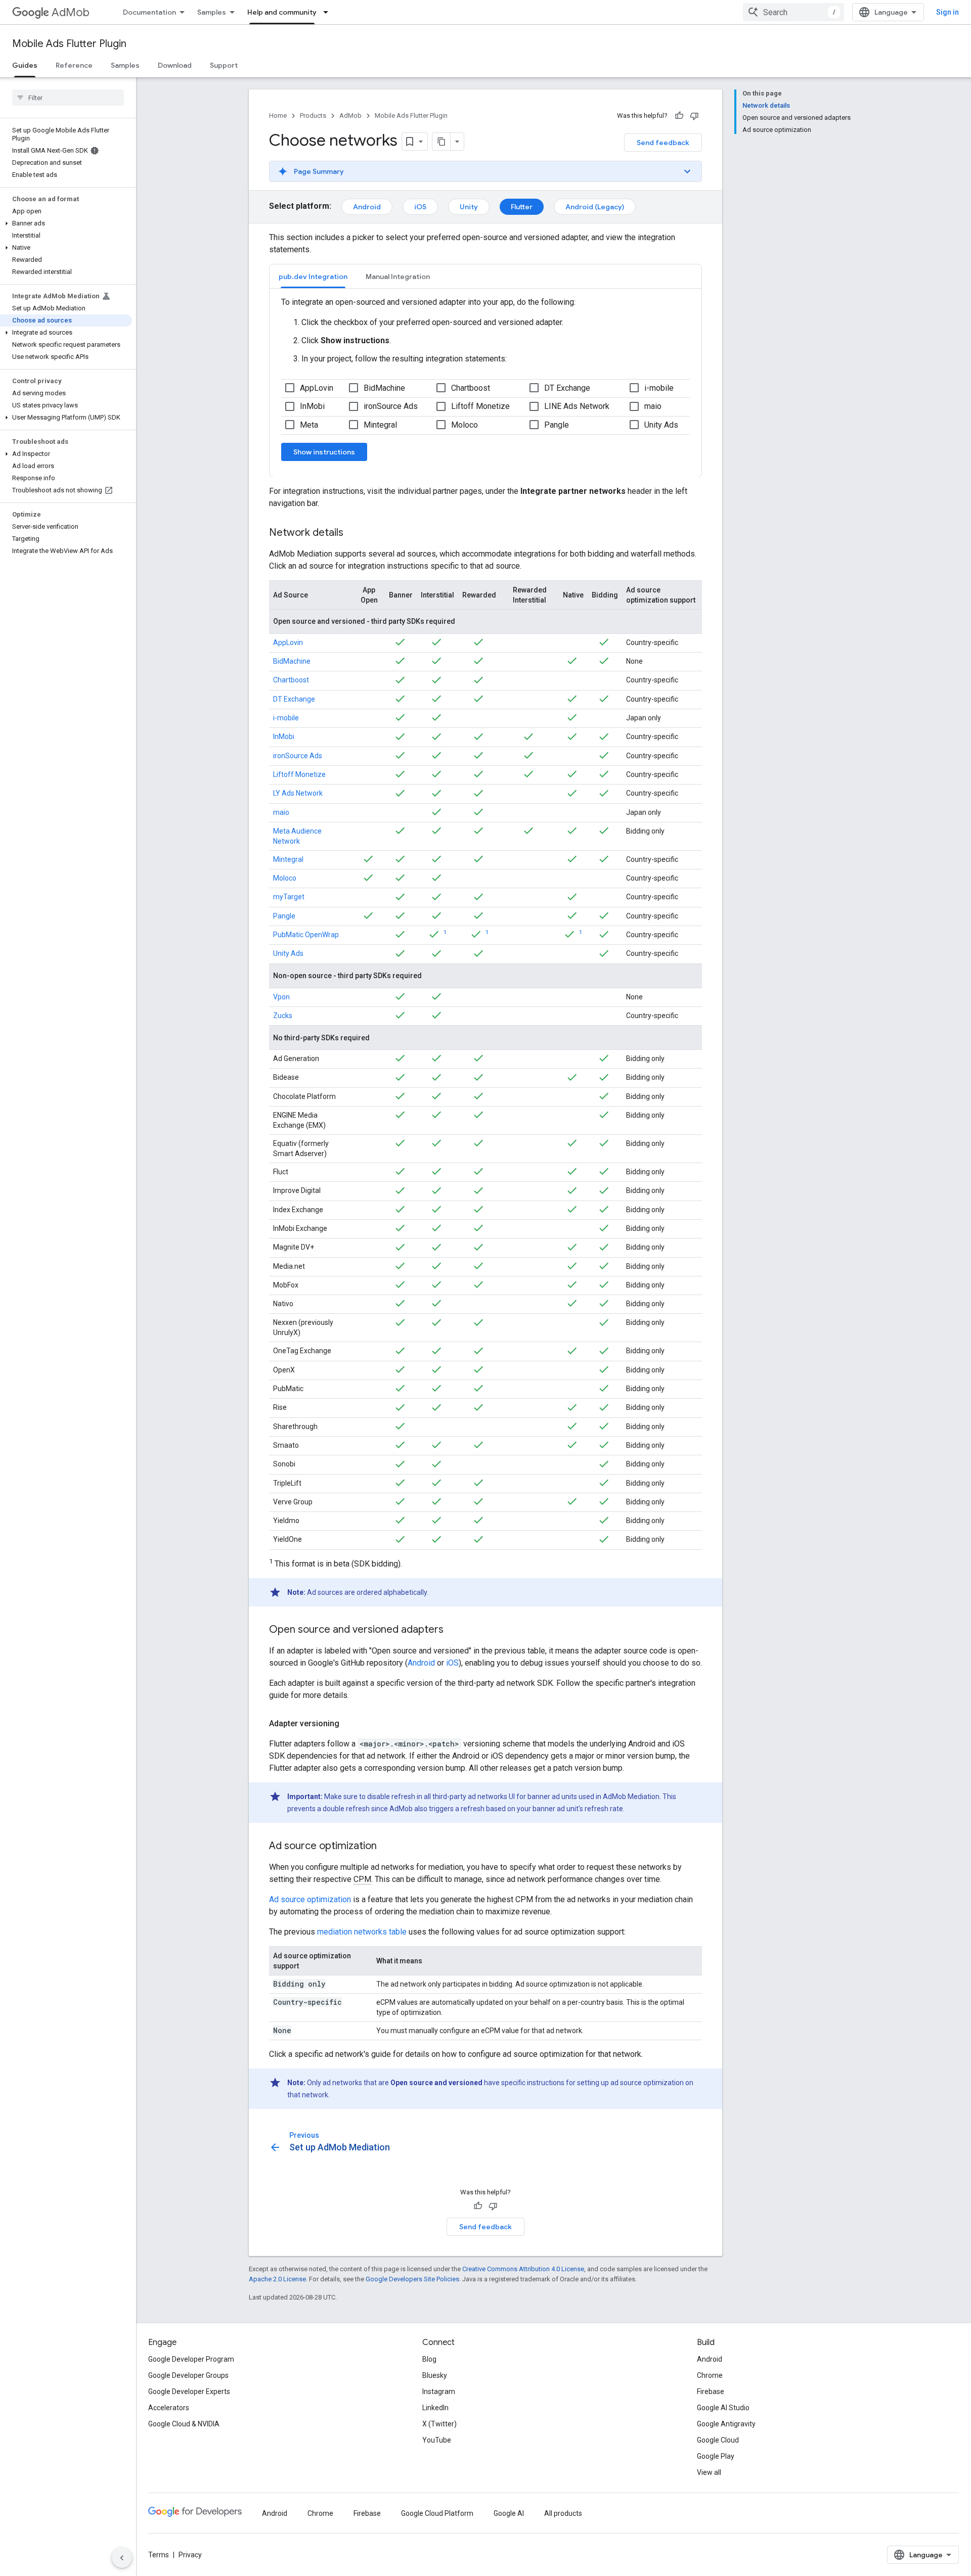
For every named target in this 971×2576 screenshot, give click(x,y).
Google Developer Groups (188, 2375)
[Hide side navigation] (122, 2558)
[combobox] (793, 12)
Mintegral (288, 859)
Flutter (522, 207)
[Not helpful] (694, 116)
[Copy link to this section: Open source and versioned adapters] (454, 1630)
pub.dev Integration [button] (313, 277)
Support (224, 65)
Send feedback (663, 143)
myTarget (289, 897)
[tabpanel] (485, 383)
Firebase (711, 2391)
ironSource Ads (298, 756)
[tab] (313, 276)
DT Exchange (294, 699)
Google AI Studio (723, 2408)
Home (278, 116)
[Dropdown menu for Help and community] (329, 12)
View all (709, 2472)
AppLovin (288, 642)
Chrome (710, 2375)
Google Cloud (718, 2440)
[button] (66, 223)
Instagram (439, 2391)
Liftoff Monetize (299, 774)
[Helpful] (679, 116)
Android (367, 207)
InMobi (284, 737)
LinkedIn (435, 2408)
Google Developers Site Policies (412, 2279)
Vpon (281, 997)
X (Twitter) (439, 2424)
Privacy (190, 2555)
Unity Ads (288, 953)
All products (563, 2513)
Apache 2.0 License (277, 2279)
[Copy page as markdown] (442, 142)
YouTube (437, 2440)
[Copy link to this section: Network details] (354, 533)
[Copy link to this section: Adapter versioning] (349, 1724)
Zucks (283, 1016)
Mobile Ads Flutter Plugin (69, 44)
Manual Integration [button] (398, 277)
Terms (159, 2555)
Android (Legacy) (595, 207)
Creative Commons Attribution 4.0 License (523, 2269)
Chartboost (291, 680)
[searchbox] (68, 98)
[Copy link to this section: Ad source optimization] (387, 1847)
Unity (469, 207)
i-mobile (286, 718)
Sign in (947, 12)
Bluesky (435, 2375)
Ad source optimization (310, 1899)
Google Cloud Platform (437, 2513)
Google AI (509, 2513)
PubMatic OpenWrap (306, 935)
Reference (74, 65)
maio (281, 812)
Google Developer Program (191, 2359)
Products (313, 116)
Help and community (282, 12)
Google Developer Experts (189, 2391)
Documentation (149, 12)
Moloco (285, 878)
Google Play (716, 2456)
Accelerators (169, 2408)
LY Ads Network (298, 793)
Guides (25, 65)
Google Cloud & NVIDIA (184, 2424)
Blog (429, 2359)
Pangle (284, 916)
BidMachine (292, 661)
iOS (420, 207)
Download (175, 65)
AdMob (71, 12)
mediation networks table (362, 1932)
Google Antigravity (726, 2424)
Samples (212, 12)
